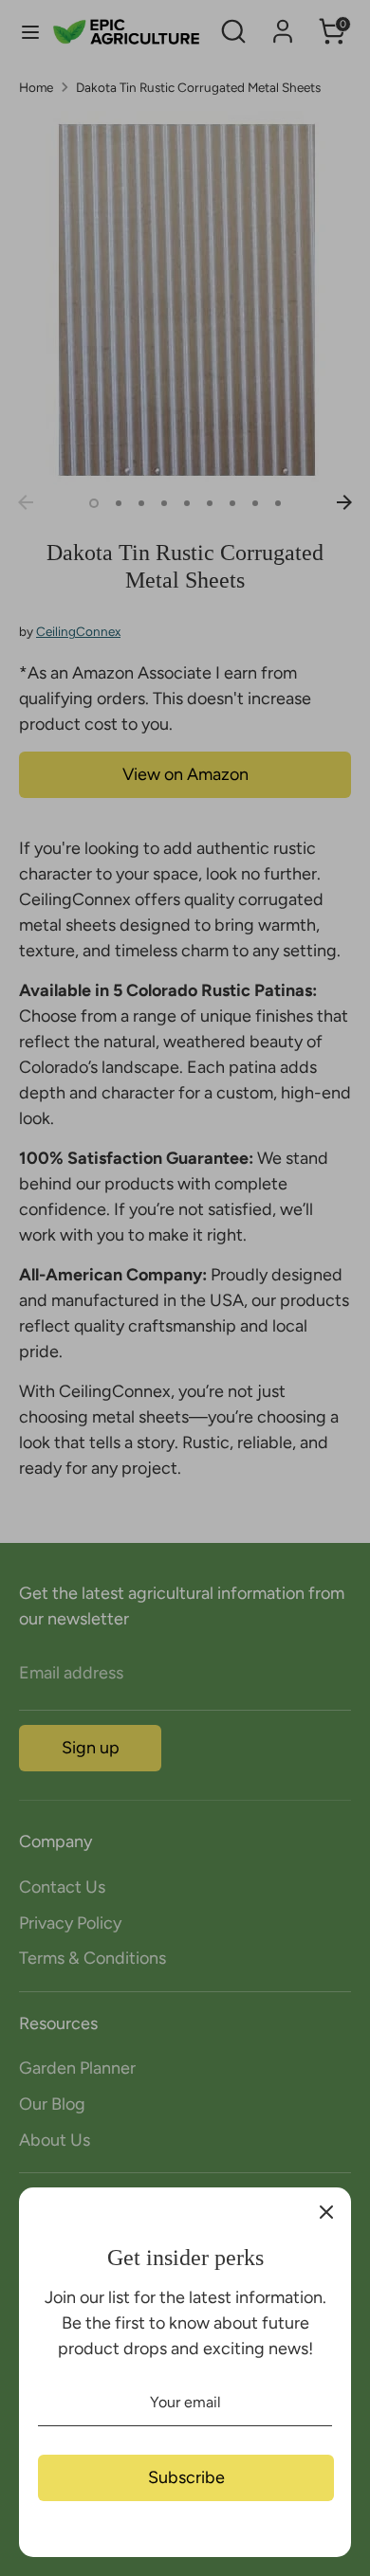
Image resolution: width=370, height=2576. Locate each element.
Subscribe (186, 2477)
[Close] (326, 2212)
